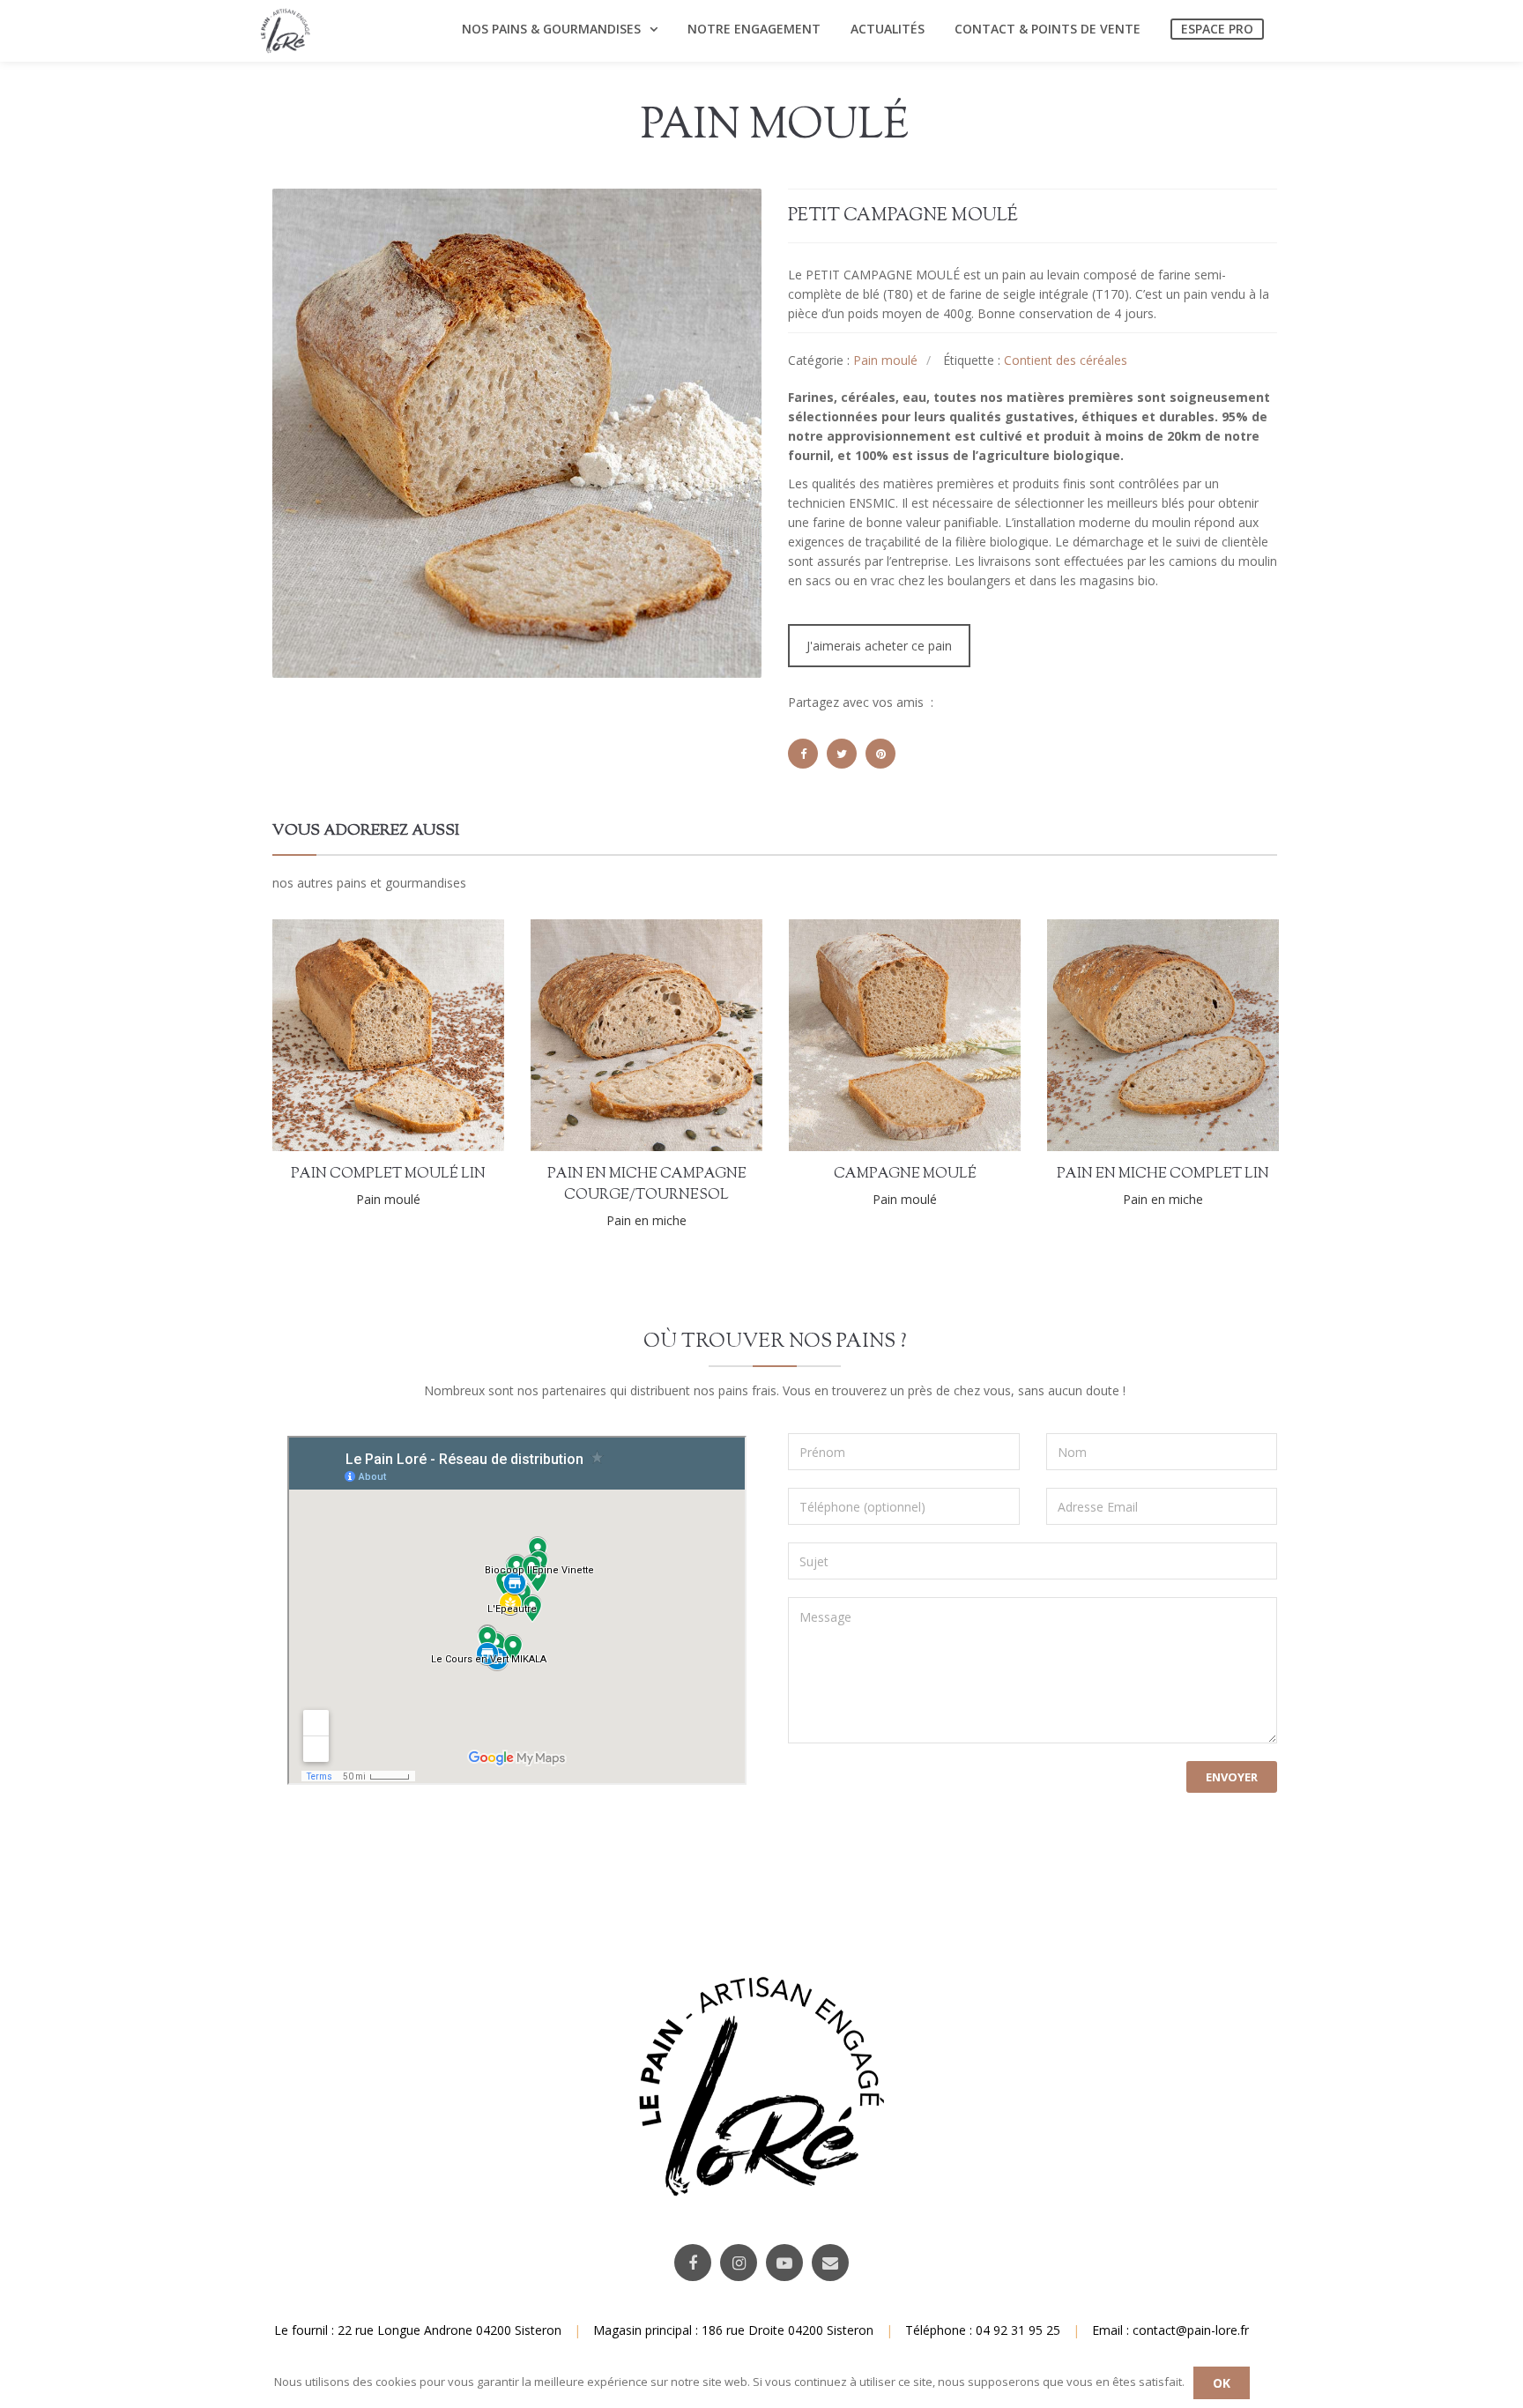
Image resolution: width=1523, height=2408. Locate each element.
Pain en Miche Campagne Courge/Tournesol (647, 1185)
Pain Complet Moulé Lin (388, 1174)
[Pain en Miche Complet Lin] (1103, 1034)
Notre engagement (754, 29)
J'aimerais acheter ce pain (879, 646)
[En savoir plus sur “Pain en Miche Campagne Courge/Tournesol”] (707, 1040)
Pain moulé (885, 360)
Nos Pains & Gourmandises (551, 29)
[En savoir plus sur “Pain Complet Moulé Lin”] (449, 1034)
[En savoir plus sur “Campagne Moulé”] (965, 1034)
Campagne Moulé (905, 1174)
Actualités (888, 29)
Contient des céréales (1066, 360)
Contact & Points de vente (1048, 29)
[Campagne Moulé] (845, 1034)
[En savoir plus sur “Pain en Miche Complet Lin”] (1223, 1034)
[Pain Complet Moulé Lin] (329, 1034)
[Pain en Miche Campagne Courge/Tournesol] (587, 1040)
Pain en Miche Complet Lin (1163, 1174)
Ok (1222, 2383)
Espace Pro (1217, 29)
